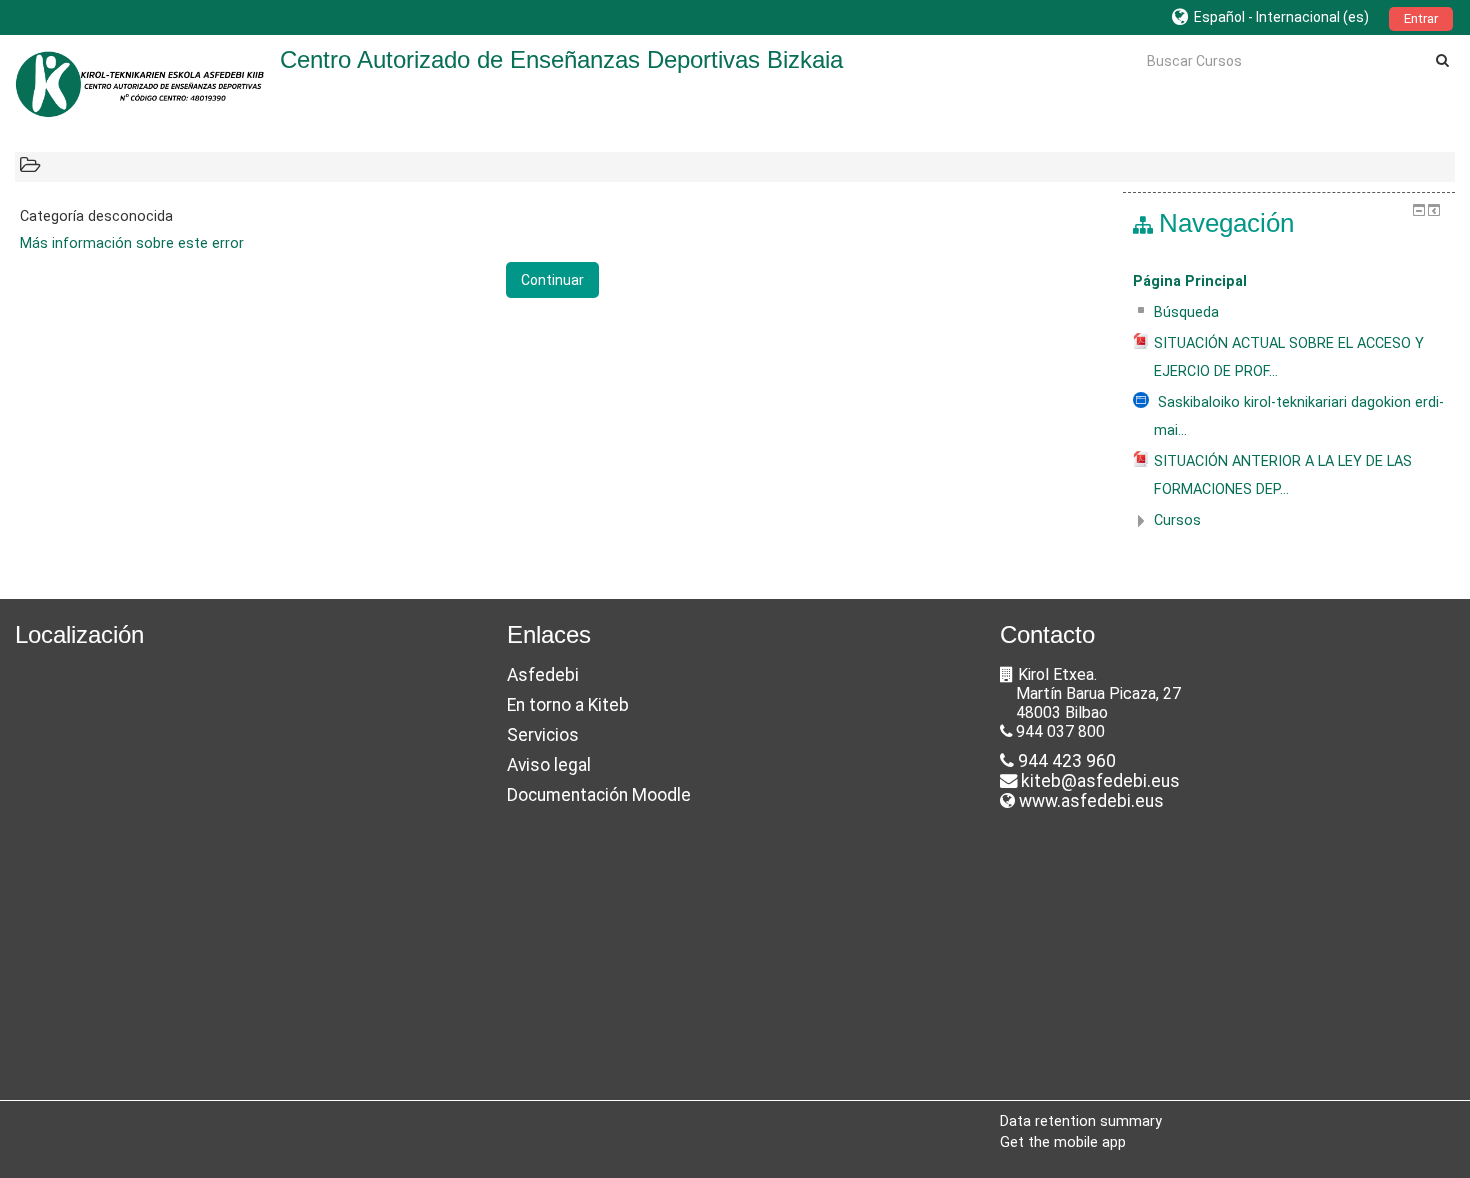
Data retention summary (1081, 1121)
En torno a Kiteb (568, 705)
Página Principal (1190, 281)
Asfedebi (543, 675)
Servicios (543, 735)
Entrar (1421, 18)
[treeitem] (1289, 282)
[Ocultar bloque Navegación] (1419, 210)
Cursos (1177, 520)
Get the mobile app (1063, 1142)
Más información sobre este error (132, 243)
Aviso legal (549, 765)
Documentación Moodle (599, 795)
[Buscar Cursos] (1442, 60)
